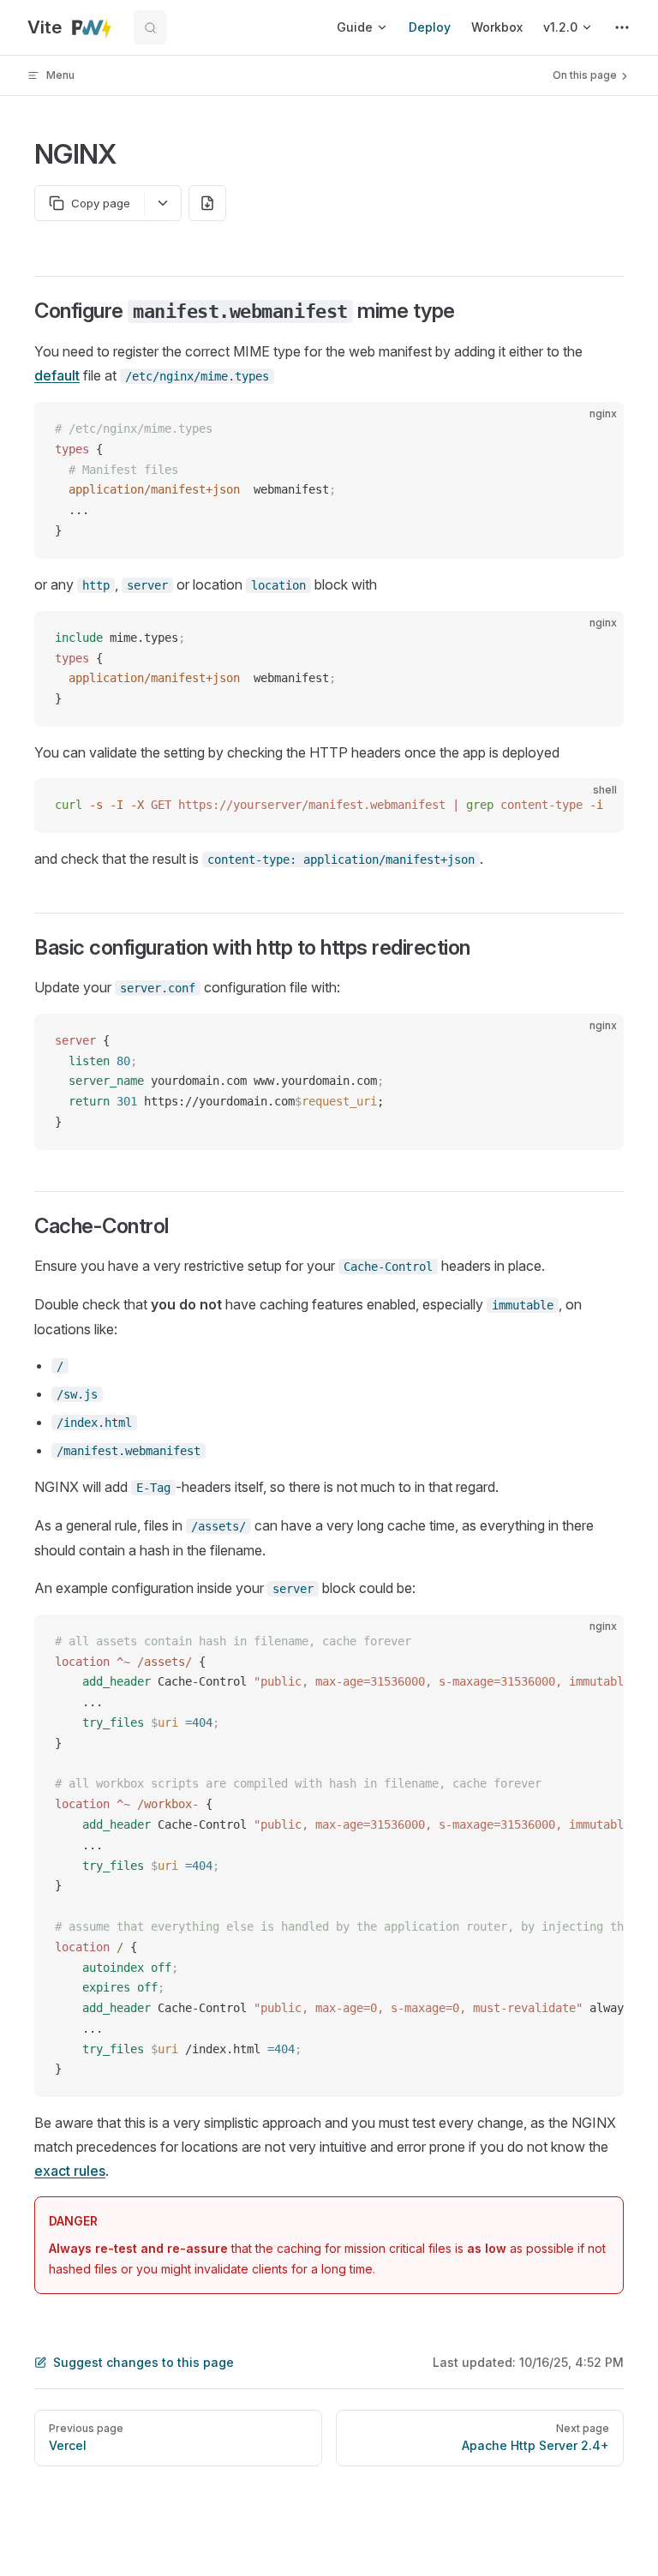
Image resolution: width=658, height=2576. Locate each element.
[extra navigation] (622, 27)
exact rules (70, 2171)
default (57, 375)
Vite (49, 27)
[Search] (150, 27)
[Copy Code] (596, 429)
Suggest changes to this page (144, 2362)
